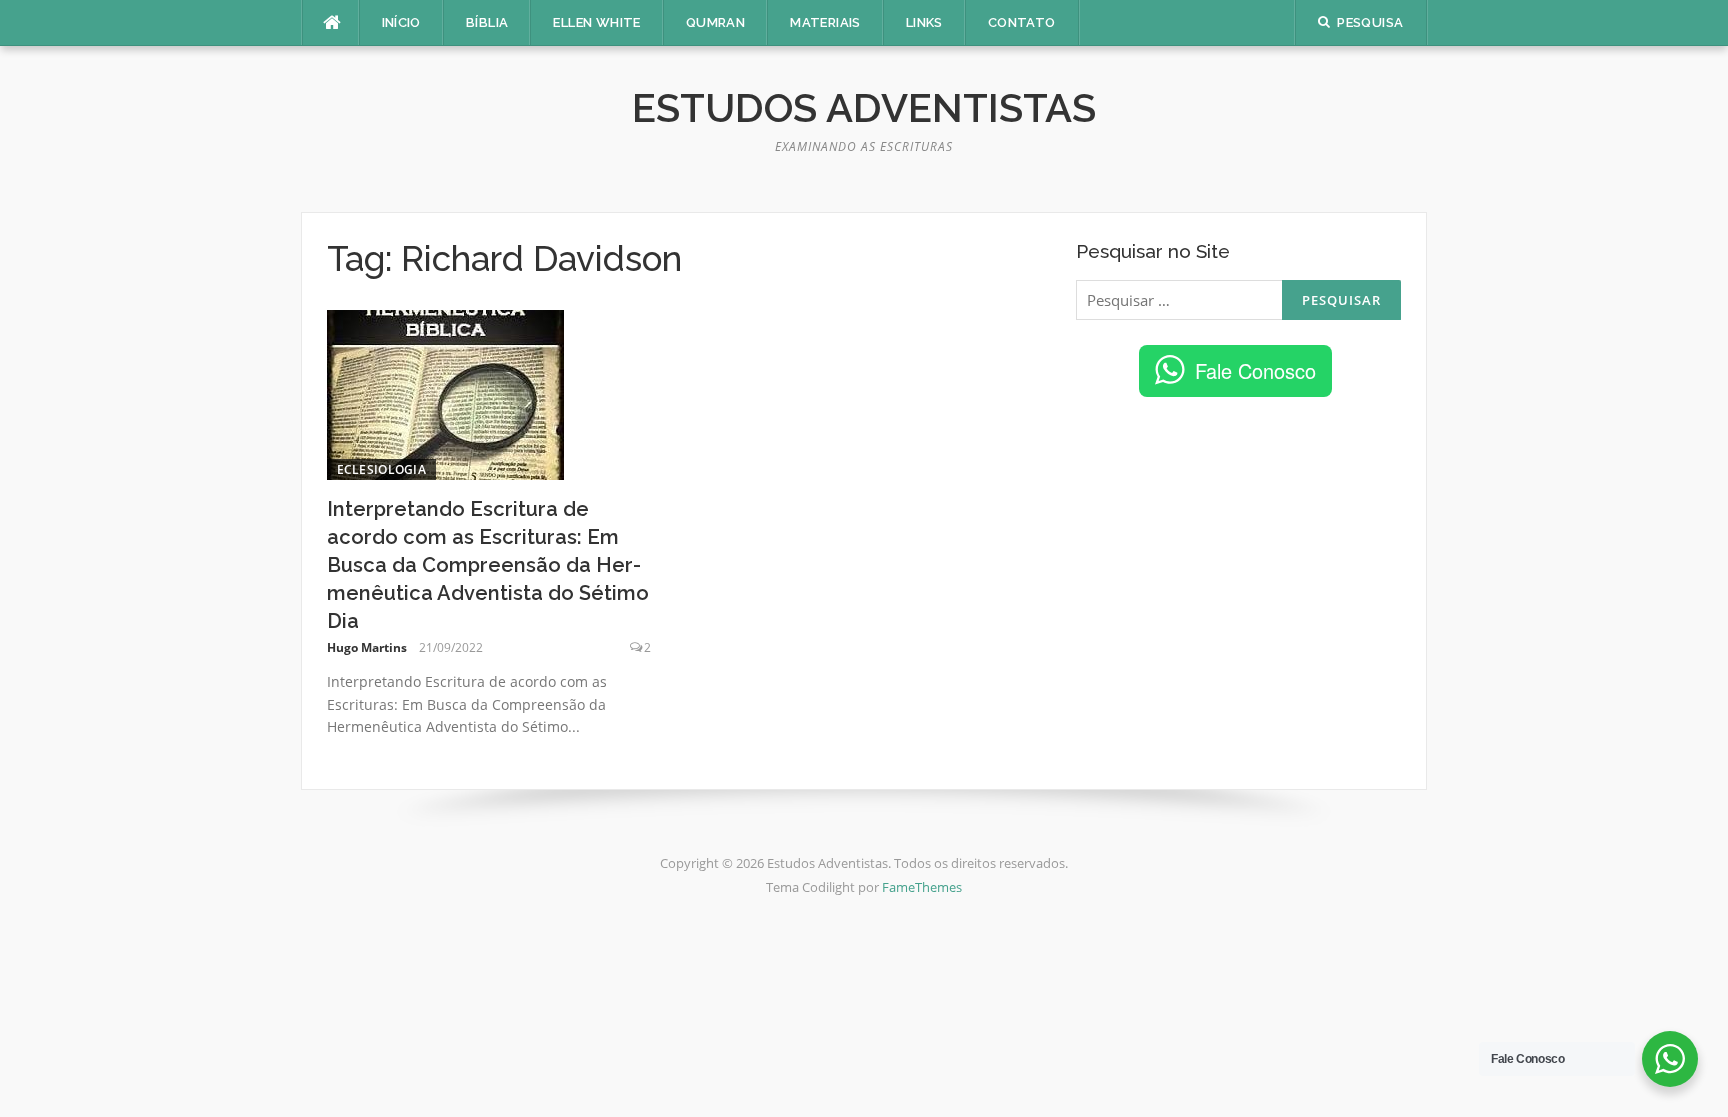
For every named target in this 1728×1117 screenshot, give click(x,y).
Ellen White (596, 22)
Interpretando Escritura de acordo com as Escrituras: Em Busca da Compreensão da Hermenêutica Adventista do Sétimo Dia (488, 565)
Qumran (715, 22)
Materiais (825, 22)
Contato (1022, 22)
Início (401, 22)
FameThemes (922, 887)
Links (924, 22)
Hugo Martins (367, 647)
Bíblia (487, 22)
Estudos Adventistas (864, 107)
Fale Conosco (1255, 370)
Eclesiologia (382, 469)
